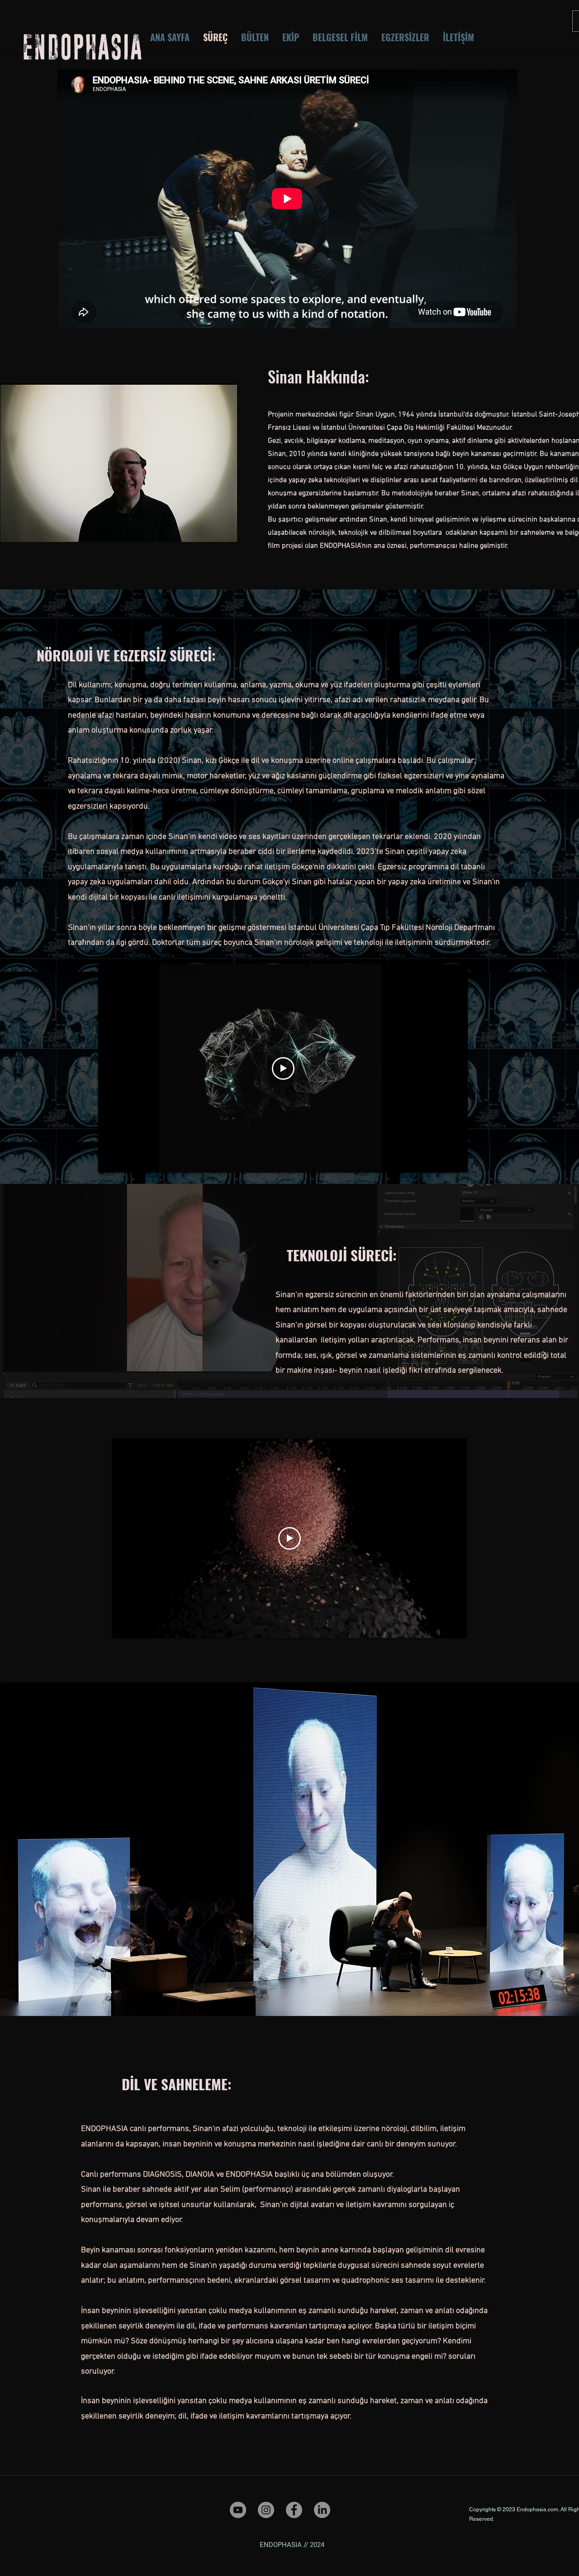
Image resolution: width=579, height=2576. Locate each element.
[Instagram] (266, 2510)
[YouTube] (238, 2510)
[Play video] (283, 1068)
